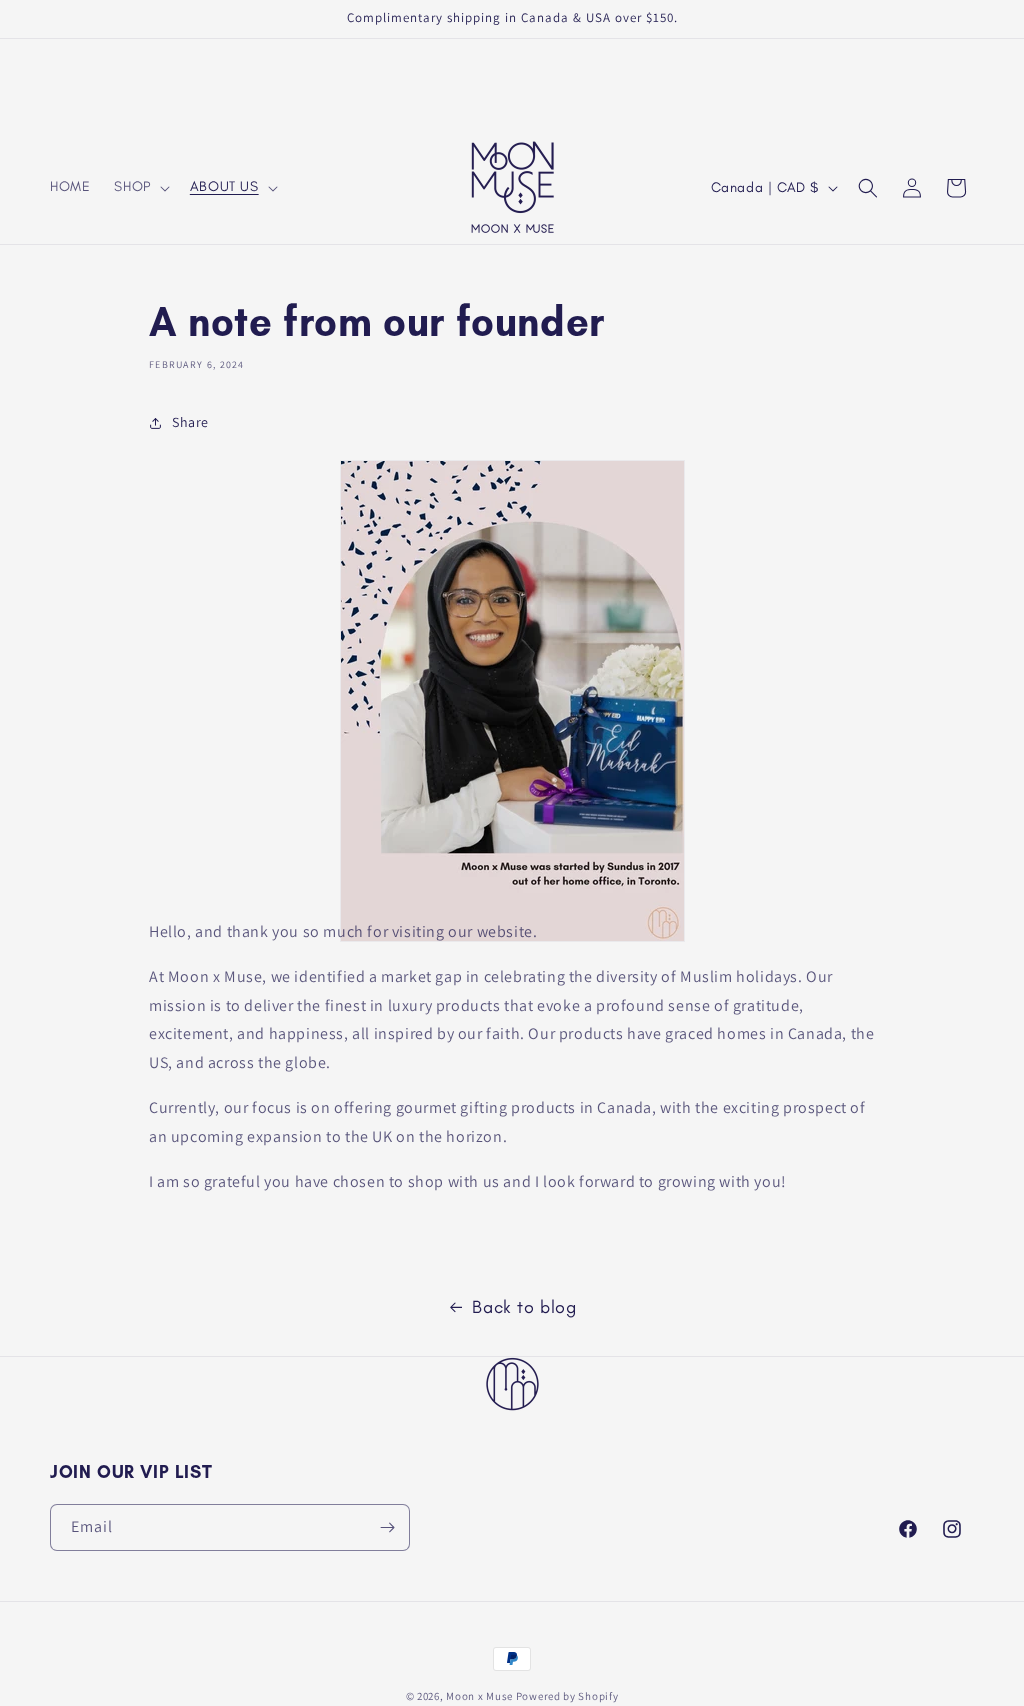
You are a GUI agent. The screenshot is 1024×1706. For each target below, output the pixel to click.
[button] (139, 187)
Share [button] (190, 422)
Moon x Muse (479, 1696)
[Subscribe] (387, 1527)
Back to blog (524, 1307)
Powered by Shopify (567, 1696)
